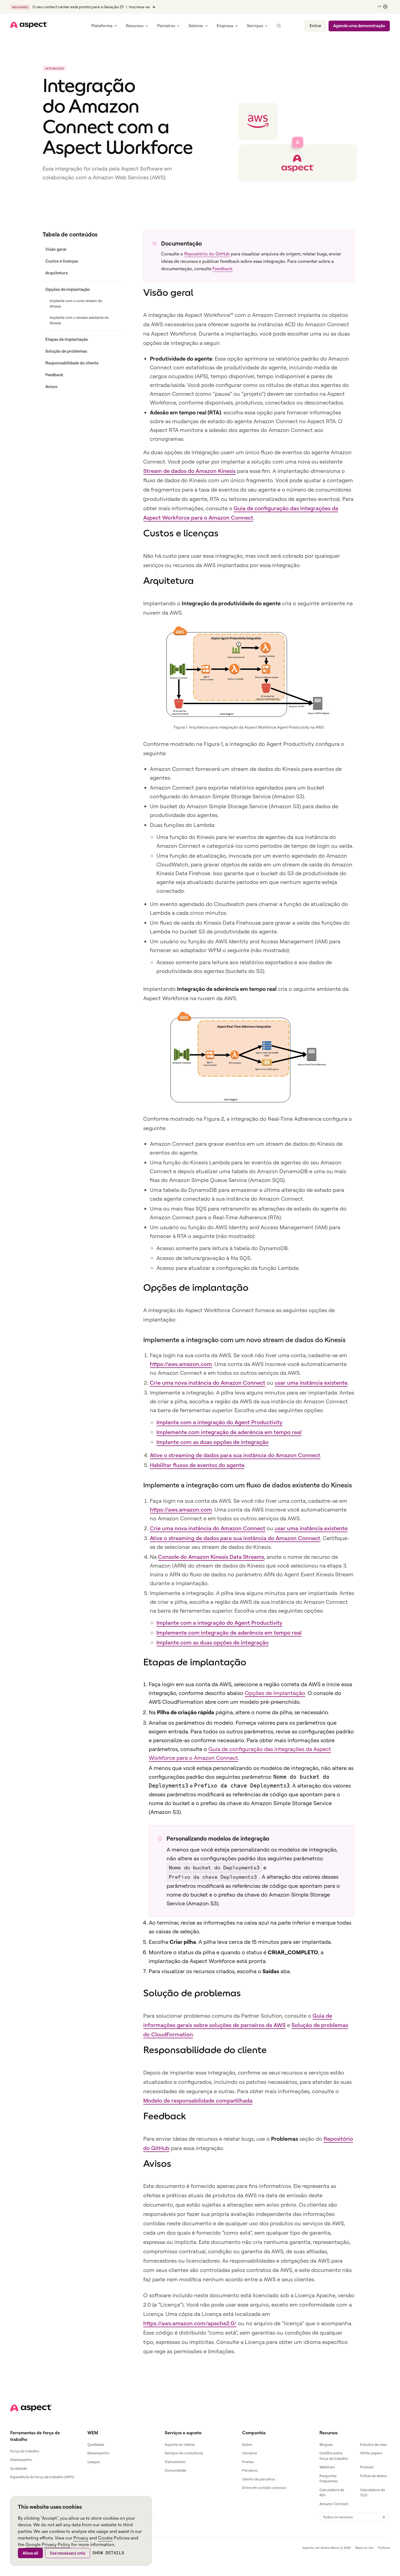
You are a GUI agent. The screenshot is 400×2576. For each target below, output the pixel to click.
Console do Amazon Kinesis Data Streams (211, 1557)
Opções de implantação (275, 1693)
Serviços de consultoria (184, 2453)
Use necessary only (68, 2553)
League (93, 2462)
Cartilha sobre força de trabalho (334, 2456)
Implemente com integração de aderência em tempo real (229, 1432)
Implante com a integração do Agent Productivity (219, 1422)
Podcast (367, 2467)
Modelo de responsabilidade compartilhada (198, 2100)
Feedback (222, 269)
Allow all (30, 2553)
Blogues (326, 2444)
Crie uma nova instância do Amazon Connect (208, 1383)
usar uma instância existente (311, 1383)
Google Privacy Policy (48, 2544)
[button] (383, 7)
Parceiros (250, 2470)
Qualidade (19, 2468)
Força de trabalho (25, 2451)
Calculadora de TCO (373, 2493)
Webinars (327, 2467)
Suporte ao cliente (180, 2444)
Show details (108, 2553)
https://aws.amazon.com (181, 1364)
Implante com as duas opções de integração (213, 1442)
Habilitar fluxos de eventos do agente (197, 1465)
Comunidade (175, 2470)
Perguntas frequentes (329, 2479)
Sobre (247, 2444)
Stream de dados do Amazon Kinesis (189, 471)
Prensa (248, 2462)
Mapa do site (364, 2548)
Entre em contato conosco (264, 2488)
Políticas (384, 2548)
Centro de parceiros (259, 2479)
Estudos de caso (374, 2444)
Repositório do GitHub (207, 254)
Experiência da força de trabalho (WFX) (42, 2477)
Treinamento (175, 2462)
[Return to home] (31, 2408)
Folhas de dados (373, 2476)
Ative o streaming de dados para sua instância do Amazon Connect (235, 1455)
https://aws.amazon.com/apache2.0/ (190, 2323)
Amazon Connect (334, 2504)
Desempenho (21, 2460)
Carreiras (250, 2453)
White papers (371, 2453)
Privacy (81, 2538)
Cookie (105, 2538)
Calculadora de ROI (332, 2493)
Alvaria (325, 2548)
